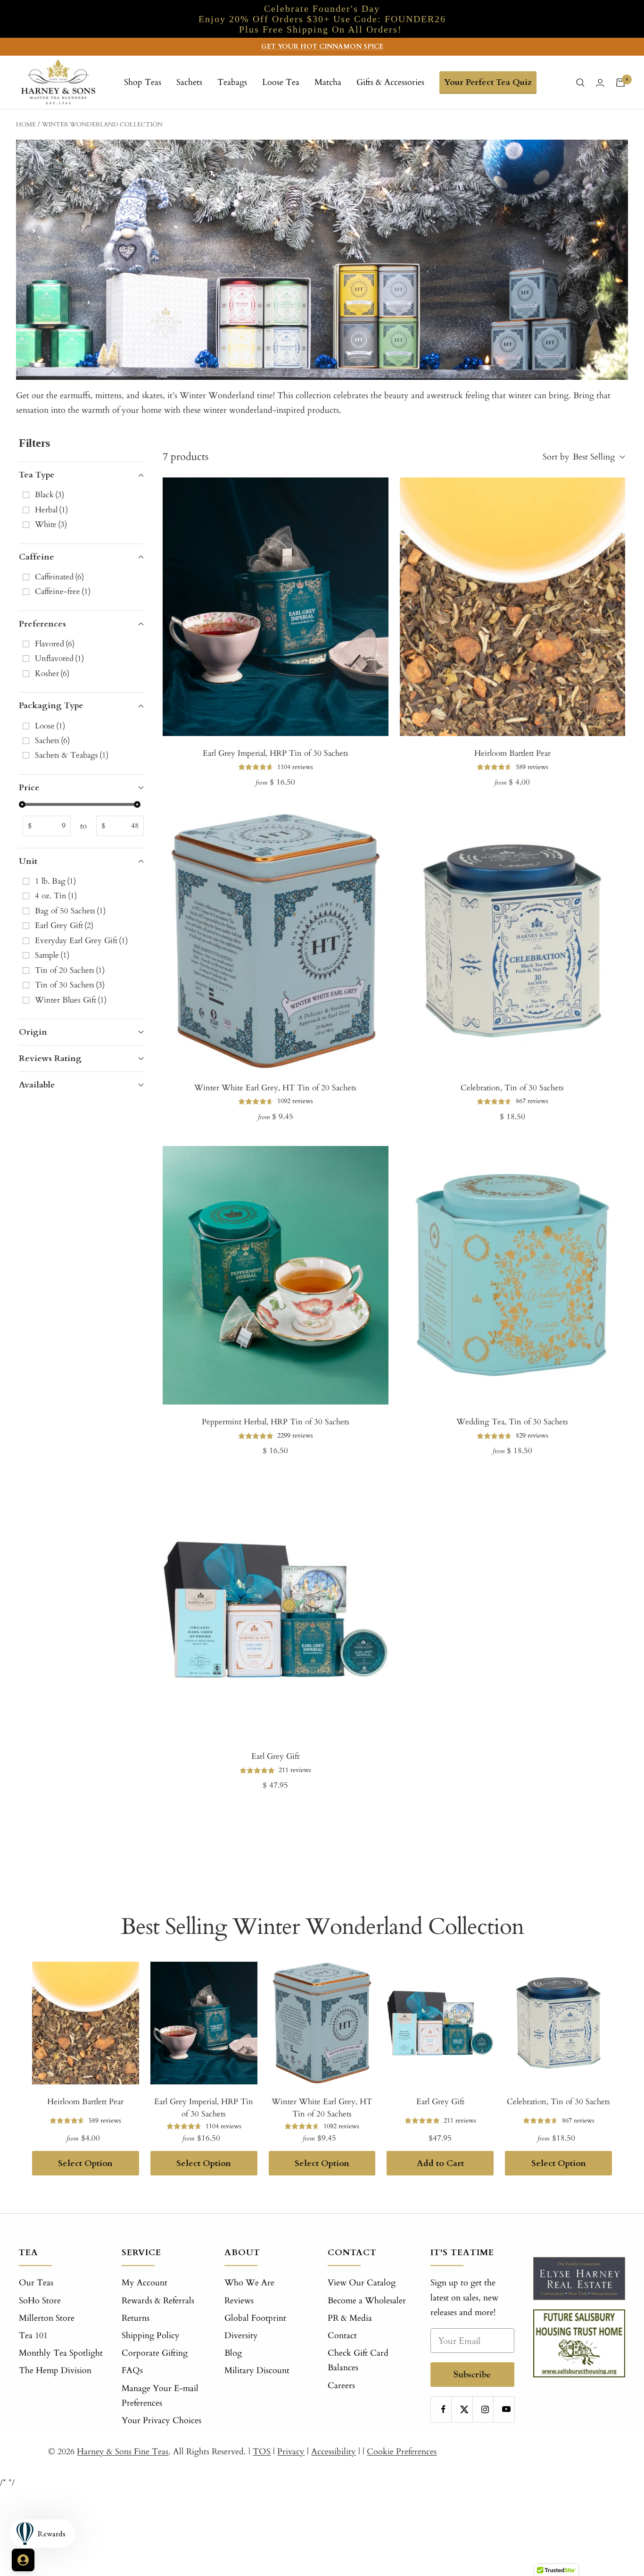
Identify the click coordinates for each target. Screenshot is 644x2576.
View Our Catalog (362, 2283)
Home (26, 125)
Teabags (232, 82)
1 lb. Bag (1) (55, 881)
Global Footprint (255, 2318)
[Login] (600, 83)
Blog (233, 2353)
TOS (262, 2452)
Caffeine (37, 557)
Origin (33, 1032)
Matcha (328, 82)
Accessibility (334, 2452)
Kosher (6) (52, 673)
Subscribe (472, 2374)
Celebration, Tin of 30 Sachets (512, 1088)
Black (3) (50, 495)
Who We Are (249, 2283)
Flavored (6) (55, 644)
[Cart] (620, 83)
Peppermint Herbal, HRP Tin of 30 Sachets (276, 1422)
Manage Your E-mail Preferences (160, 2396)
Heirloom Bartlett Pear (512, 753)
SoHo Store (40, 2301)
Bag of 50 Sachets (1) (70, 911)
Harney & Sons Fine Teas (123, 2452)
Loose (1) (50, 726)
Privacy (291, 2452)
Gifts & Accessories (390, 82)
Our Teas (36, 2283)
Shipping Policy (151, 2336)
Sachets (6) (52, 740)
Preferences (42, 624)
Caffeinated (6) (59, 577)
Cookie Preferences (402, 2452)
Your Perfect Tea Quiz (488, 82)
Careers (341, 2386)
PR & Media (350, 2318)
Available (37, 1085)
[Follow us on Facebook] (443, 2409)
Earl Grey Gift (275, 1756)
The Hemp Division (55, 2371)
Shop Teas (143, 82)
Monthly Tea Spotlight (61, 2353)
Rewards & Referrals (158, 2301)
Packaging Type (51, 706)
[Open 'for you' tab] (23, 2560)
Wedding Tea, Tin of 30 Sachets (512, 1422)
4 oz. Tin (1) (56, 896)
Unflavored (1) (59, 658)
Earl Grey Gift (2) (64, 925)
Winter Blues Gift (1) (71, 1000)
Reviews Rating (50, 1058)
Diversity (241, 2336)
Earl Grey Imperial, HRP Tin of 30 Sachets (276, 753)
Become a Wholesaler (367, 2301)
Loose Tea (281, 82)
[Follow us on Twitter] (464, 2409)
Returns (136, 2318)
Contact (342, 2336)
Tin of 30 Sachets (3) (70, 985)
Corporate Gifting (155, 2353)
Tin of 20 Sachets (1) (70, 970)
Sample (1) (52, 955)
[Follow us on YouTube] (506, 2409)
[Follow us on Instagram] (485, 2409)
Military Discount (257, 2371)
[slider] (22, 804)
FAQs (132, 2371)
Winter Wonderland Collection (102, 125)
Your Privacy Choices (161, 2421)
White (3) (51, 524)
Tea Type (37, 475)
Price (29, 788)
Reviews (239, 2301)
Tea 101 (33, 2336)
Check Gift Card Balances (358, 2360)
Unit (28, 861)
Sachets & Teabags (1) (72, 755)
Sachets (189, 82)
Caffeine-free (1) (63, 591)
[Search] (580, 83)
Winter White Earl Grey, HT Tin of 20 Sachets (275, 1088)
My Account (144, 2283)
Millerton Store (47, 2318)
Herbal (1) (51, 510)
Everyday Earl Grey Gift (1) (81, 941)
